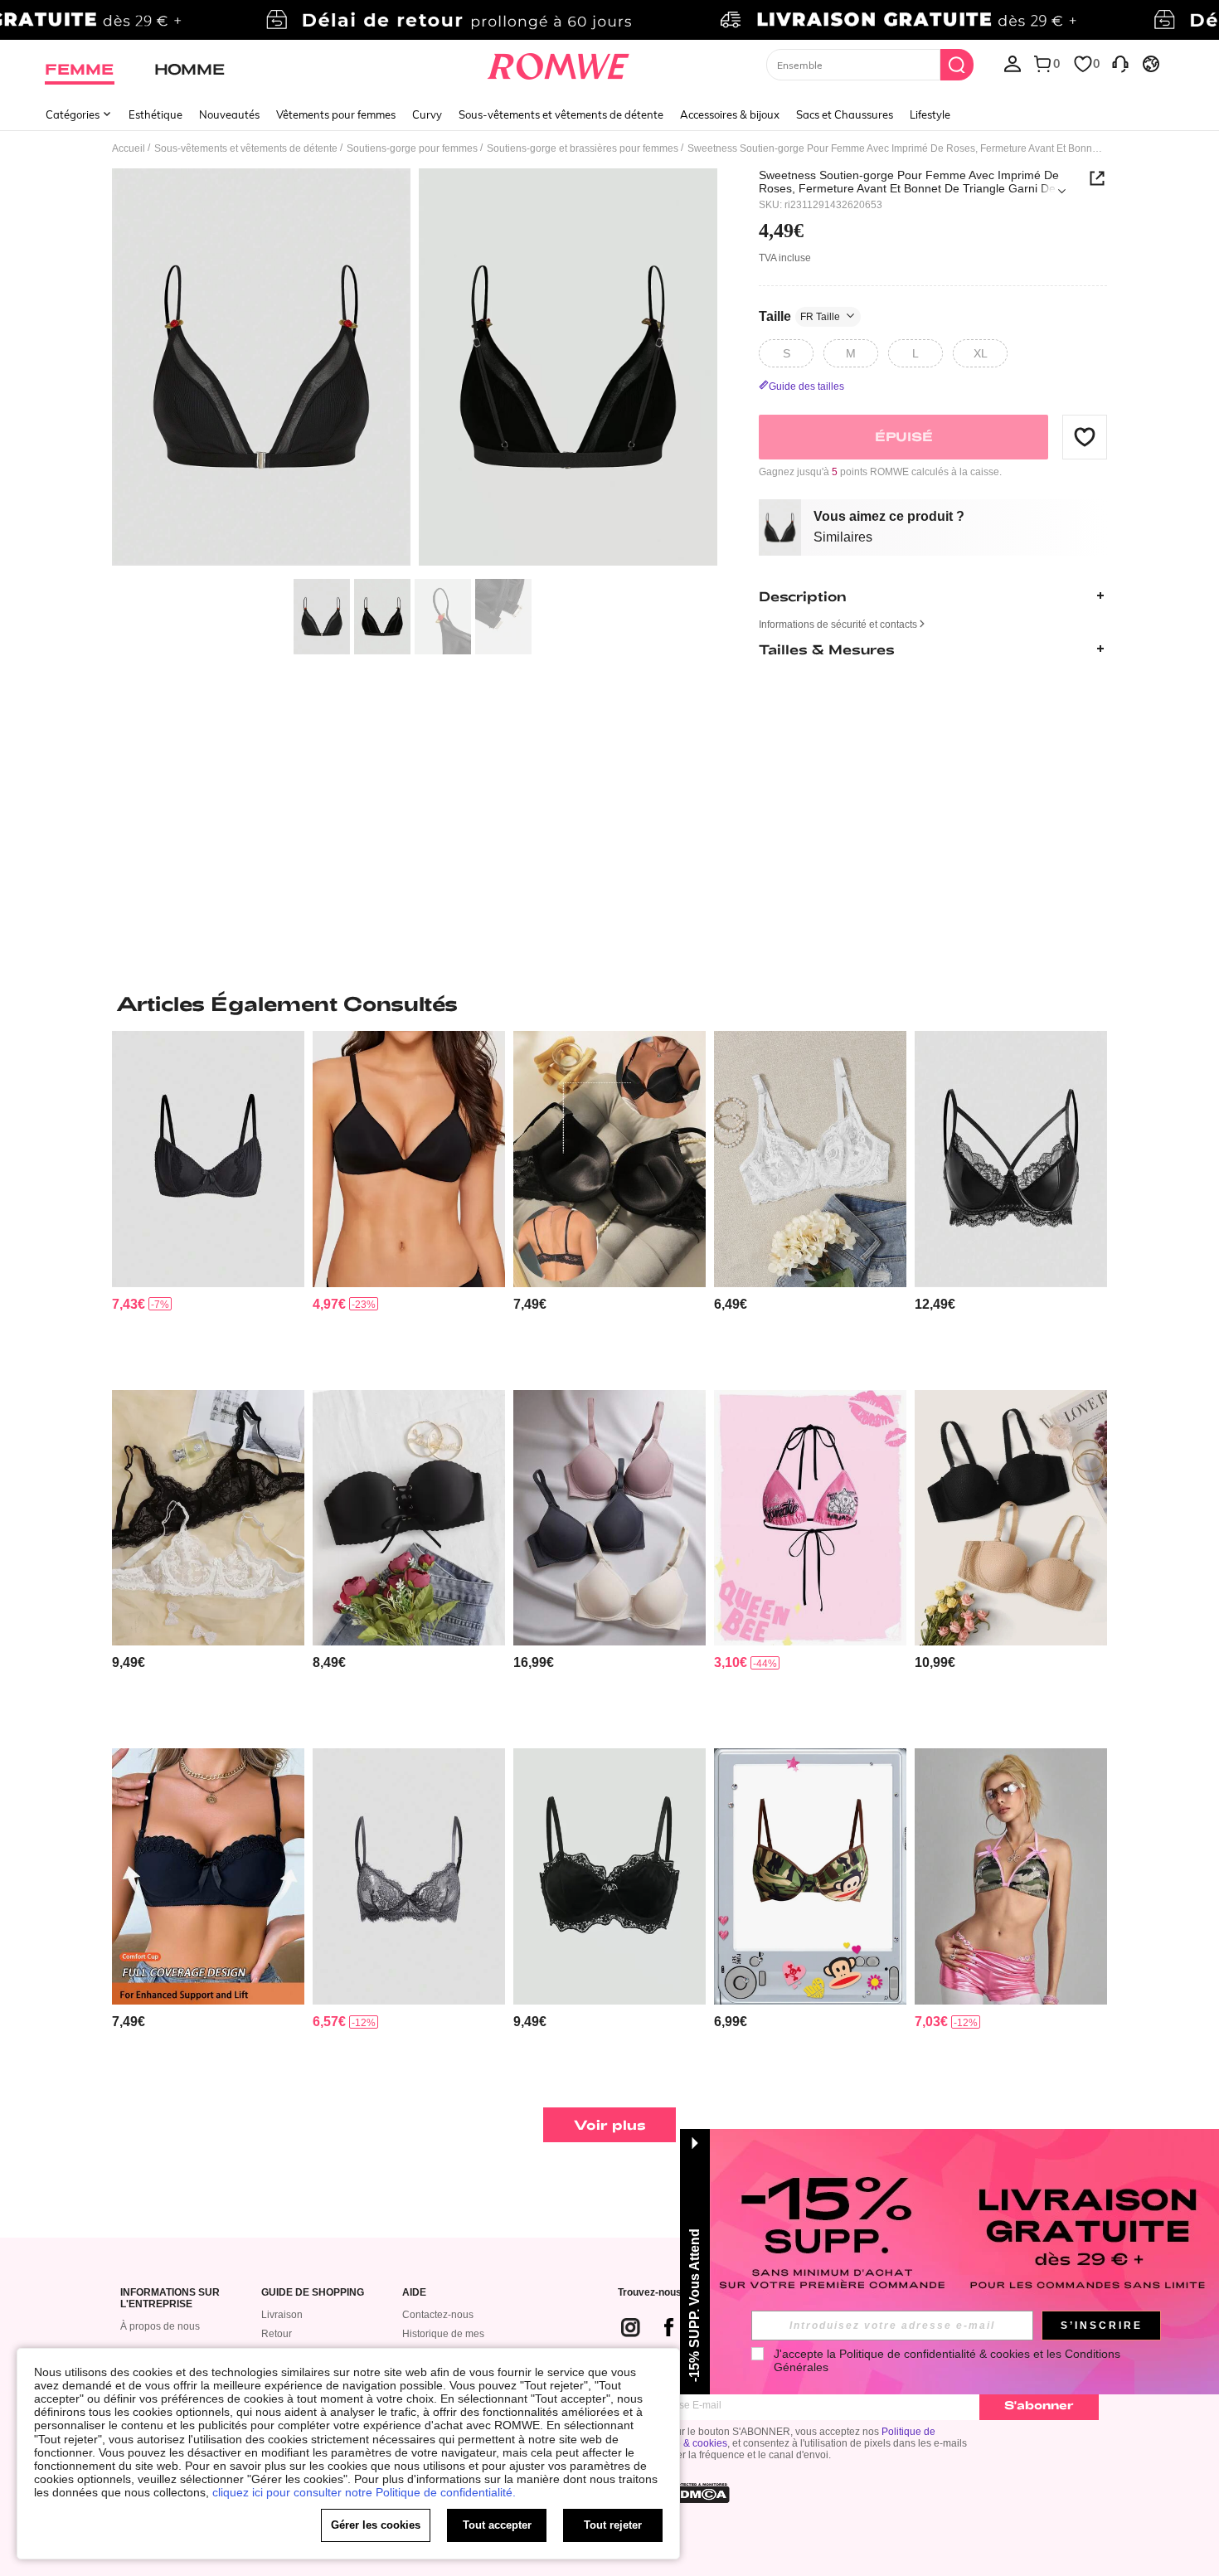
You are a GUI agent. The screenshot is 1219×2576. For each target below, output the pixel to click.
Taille (799, 316)
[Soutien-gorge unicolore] (609, 1159)
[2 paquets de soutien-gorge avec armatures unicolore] (1011, 1518)
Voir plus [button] (610, 2124)
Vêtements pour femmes (336, 114)
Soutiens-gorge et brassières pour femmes (583, 148)
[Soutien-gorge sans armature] (409, 1159)
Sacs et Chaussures (845, 114)
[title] (609, 1004)
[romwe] (559, 63)
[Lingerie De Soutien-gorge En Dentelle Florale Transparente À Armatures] (810, 1159)
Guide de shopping (313, 2293)
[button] (1085, 436)
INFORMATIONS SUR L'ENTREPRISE (170, 2299)
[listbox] (1013, 63)
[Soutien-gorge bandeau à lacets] (409, 1518)
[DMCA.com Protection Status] (700, 2493)
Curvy (427, 114)
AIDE (414, 2293)
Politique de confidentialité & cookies (935, 2354)
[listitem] (208, 1204)
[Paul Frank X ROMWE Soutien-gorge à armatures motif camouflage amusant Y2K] (810, 1876)
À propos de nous (160, 2326)
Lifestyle (930, 114)
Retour (277, 2334)
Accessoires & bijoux (730, 114)
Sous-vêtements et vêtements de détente (561, 114)
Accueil (129, 148)
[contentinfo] (129, 1304)
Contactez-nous (438, 2315)
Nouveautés (229, 114)
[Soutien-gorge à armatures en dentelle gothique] (208, 1159)
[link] (609, 20)
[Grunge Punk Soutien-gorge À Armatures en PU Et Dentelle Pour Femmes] (1011, 1159)
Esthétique (155, 114)
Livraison (282, 2315)
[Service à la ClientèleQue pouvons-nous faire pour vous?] (1120, 63)
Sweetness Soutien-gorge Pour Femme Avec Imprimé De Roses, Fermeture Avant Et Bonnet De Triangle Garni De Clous (909, 182)
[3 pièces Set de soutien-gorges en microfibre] (609, 1518)
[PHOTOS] (415, 369)
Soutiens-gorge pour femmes (412, 148)
